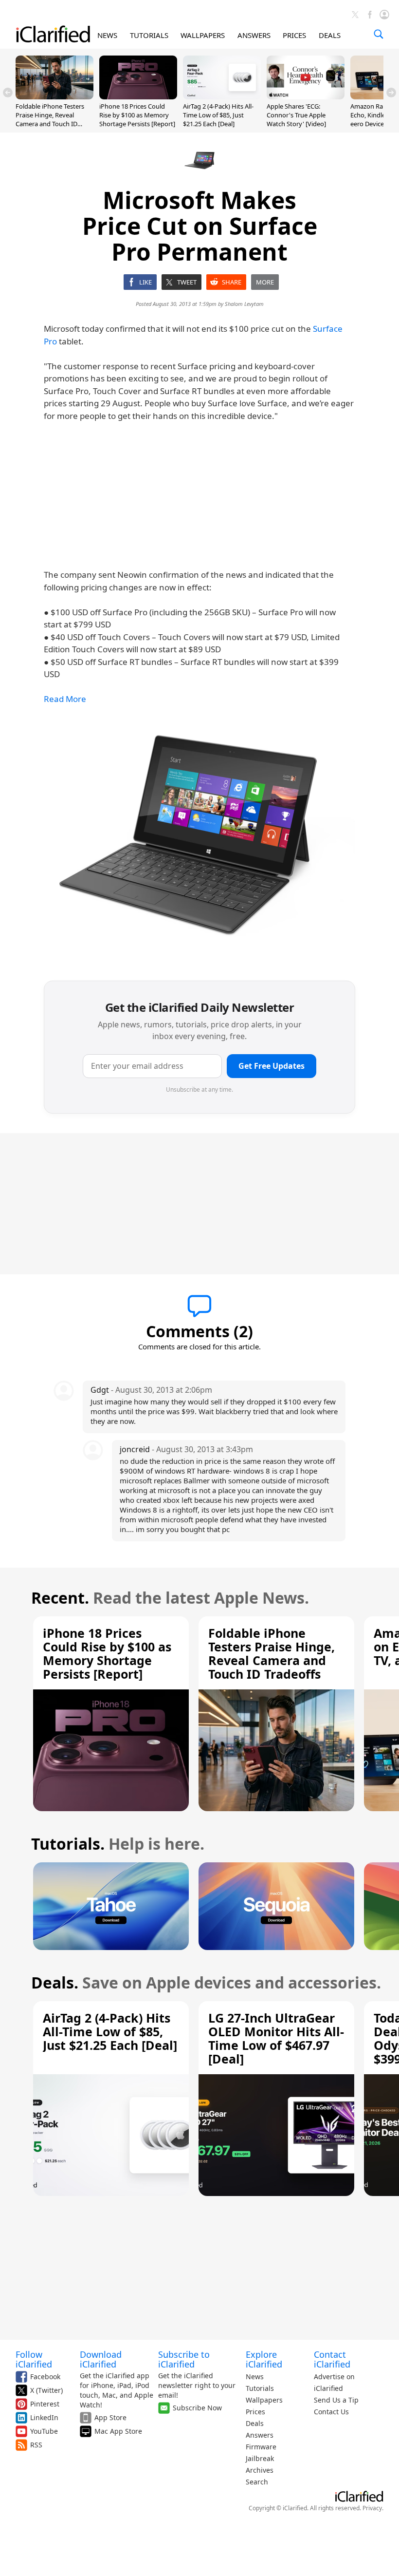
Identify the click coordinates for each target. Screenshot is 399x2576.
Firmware (261, 2447)
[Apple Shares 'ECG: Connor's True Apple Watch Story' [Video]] (306, 96)
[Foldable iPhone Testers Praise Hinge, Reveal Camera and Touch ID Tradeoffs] (54, 96)
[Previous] (8, 93)
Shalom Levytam (244, 304)
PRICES (294, 35)
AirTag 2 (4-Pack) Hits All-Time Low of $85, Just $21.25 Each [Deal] (218, 115)
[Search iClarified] (379, 34)
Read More (65, 699)
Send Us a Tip (336, 2400)
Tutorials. (68, 1844)
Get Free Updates (272, 1066)
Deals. (55, 1982)
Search (257, 2482)
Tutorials (260, 2388)
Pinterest (45, 2404)
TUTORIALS (149, 35)
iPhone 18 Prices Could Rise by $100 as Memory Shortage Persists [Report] (137, 115)
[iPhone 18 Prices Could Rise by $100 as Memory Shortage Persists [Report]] (138, 96)
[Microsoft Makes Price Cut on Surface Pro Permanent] (199, 844)
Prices (255, 2412)
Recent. (60, 1598)
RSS (36, 2445)
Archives (260, 2470)
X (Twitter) (46, 2390)
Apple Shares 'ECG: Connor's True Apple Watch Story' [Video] (296, 115)
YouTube (44, 2431)
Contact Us (331, 2412)
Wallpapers (264, 2400)
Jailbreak (260, 2458)
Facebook (45, 2377)
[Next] (391, 93)
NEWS (107, 35)
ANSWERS (254, 35)
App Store (110, 2417)
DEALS (330, 35)
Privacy (372, 2508)
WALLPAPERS (203, 35)
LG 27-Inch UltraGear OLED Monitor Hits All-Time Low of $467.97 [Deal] (276, 2038)
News (255, 2377)
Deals (255, 2423)
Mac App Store (118, 2431)
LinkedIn (44, 2417)
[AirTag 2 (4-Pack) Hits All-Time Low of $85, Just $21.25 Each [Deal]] (222, 96)
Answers (260, 2435)
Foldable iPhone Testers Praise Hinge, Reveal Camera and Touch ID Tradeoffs (50, 120)
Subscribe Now (197, 2408)
